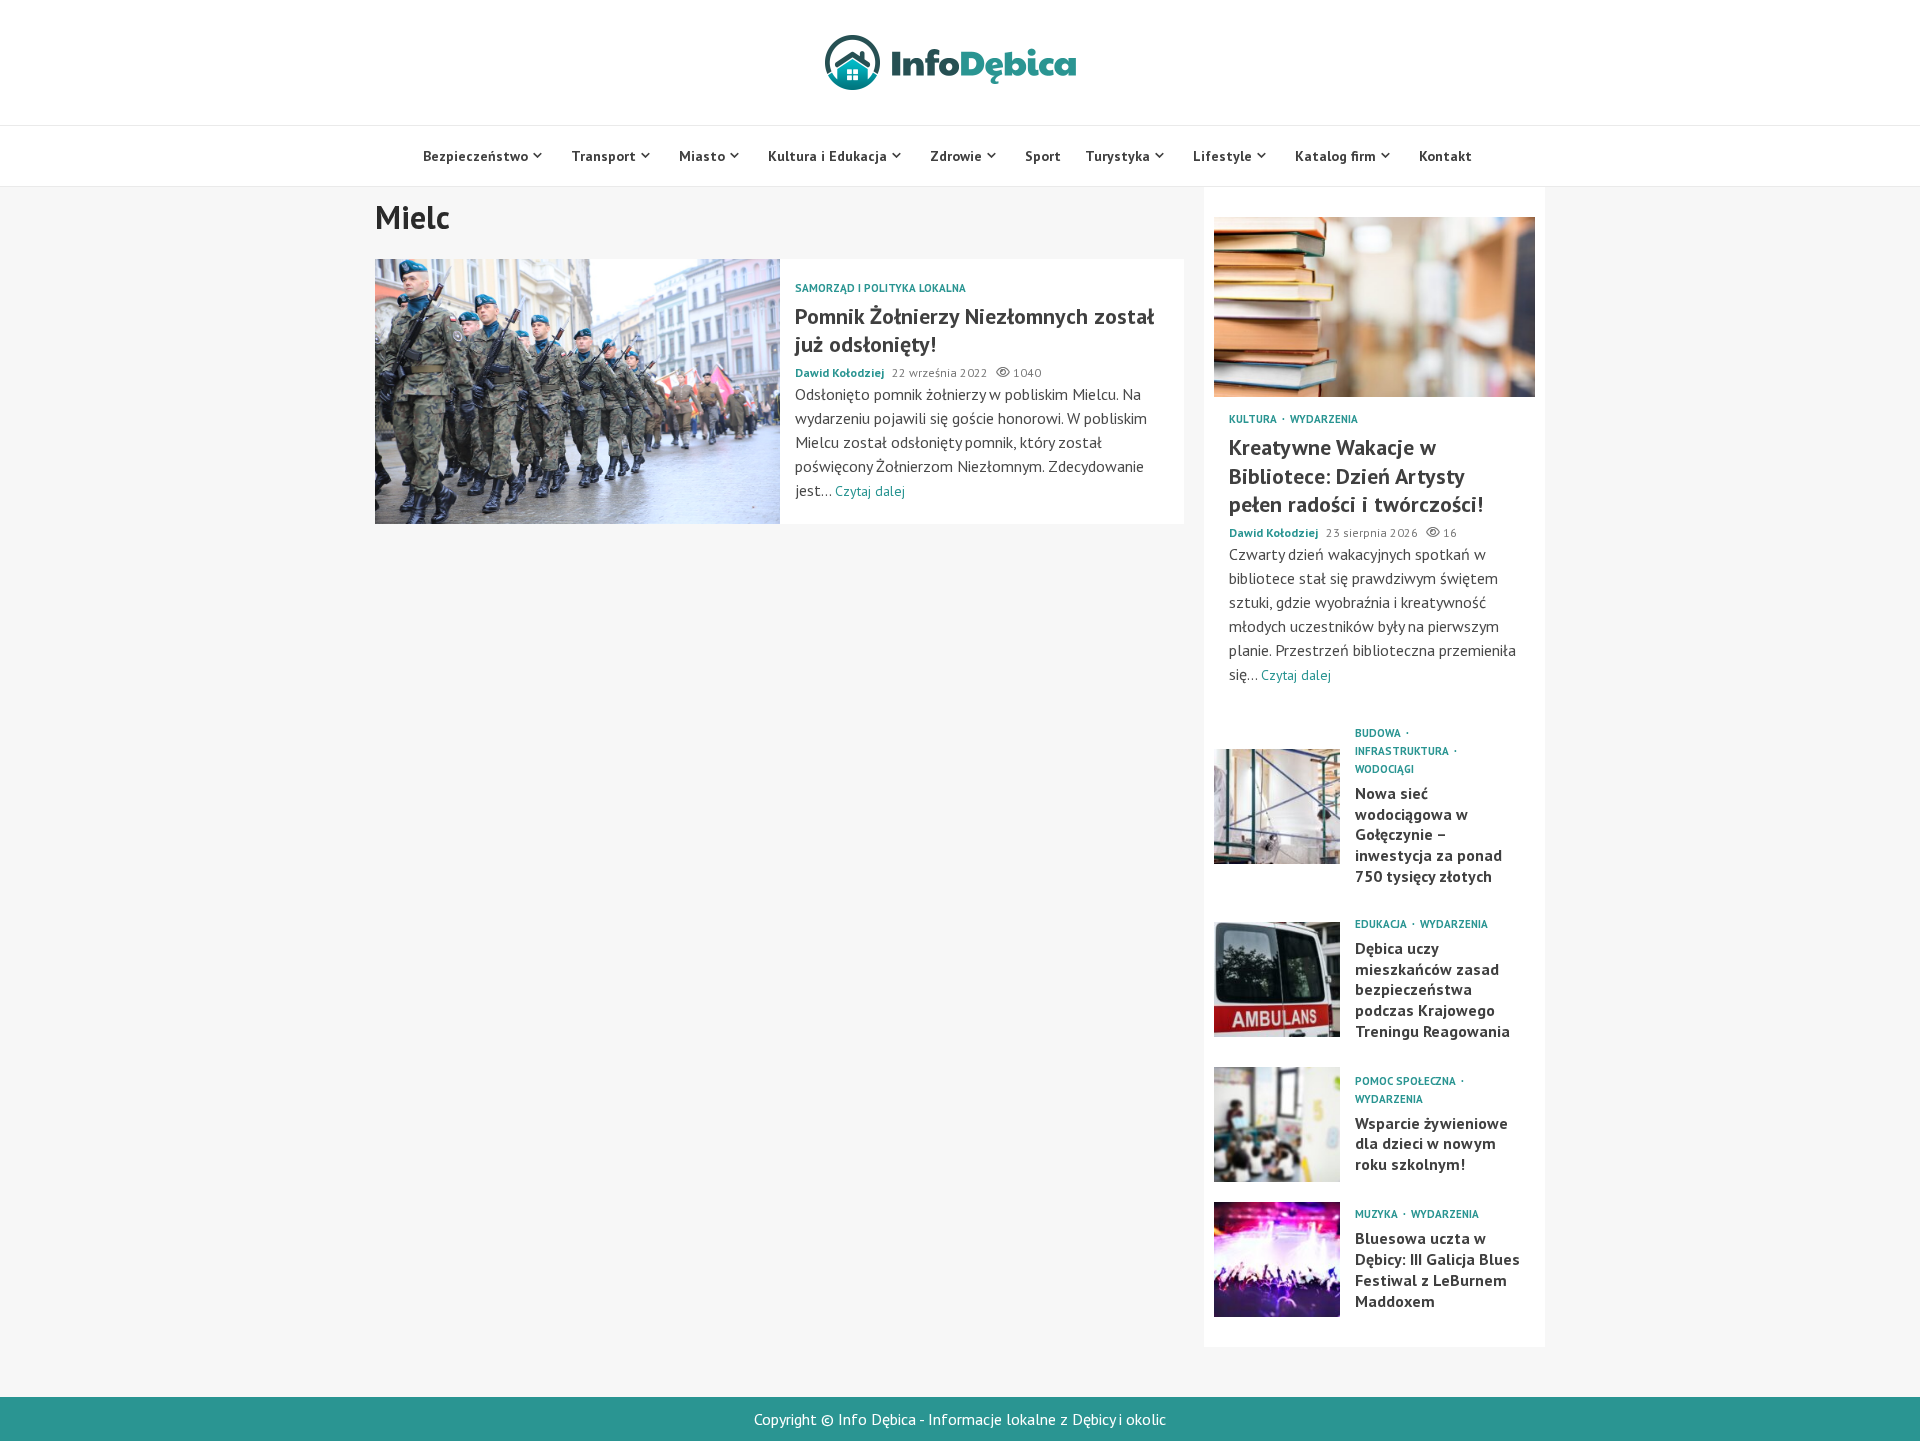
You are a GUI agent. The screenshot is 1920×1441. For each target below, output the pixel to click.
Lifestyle (1222, 156)
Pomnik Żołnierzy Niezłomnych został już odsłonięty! (577, 391)
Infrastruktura (1403, 751)
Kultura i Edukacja (827, 156)
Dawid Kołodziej (841, 372)
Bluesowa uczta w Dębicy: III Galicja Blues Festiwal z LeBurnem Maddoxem (1277, 1259)
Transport (603, 156)
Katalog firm (1335, 156)
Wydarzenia (1324, 419)
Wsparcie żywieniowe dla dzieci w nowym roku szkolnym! (1277, 1124)
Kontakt (1445, 156)
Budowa (1379, 733)
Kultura (1254, 419)
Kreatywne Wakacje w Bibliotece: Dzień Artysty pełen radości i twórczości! (1374, 307)
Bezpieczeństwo (475, 156)
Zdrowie (956, 156)
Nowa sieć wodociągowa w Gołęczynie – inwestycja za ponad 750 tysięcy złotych (1277, 806)
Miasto (702, 156)
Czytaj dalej (870, 491)
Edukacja (1382, 924)
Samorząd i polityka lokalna (880, 288)
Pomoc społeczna (1407, 1081)
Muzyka (1378, 1214)
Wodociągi (1384, 769)
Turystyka (1117, 156)
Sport (1043, 156)
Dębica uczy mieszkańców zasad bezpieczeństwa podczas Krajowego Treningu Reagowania (1277, 979)
